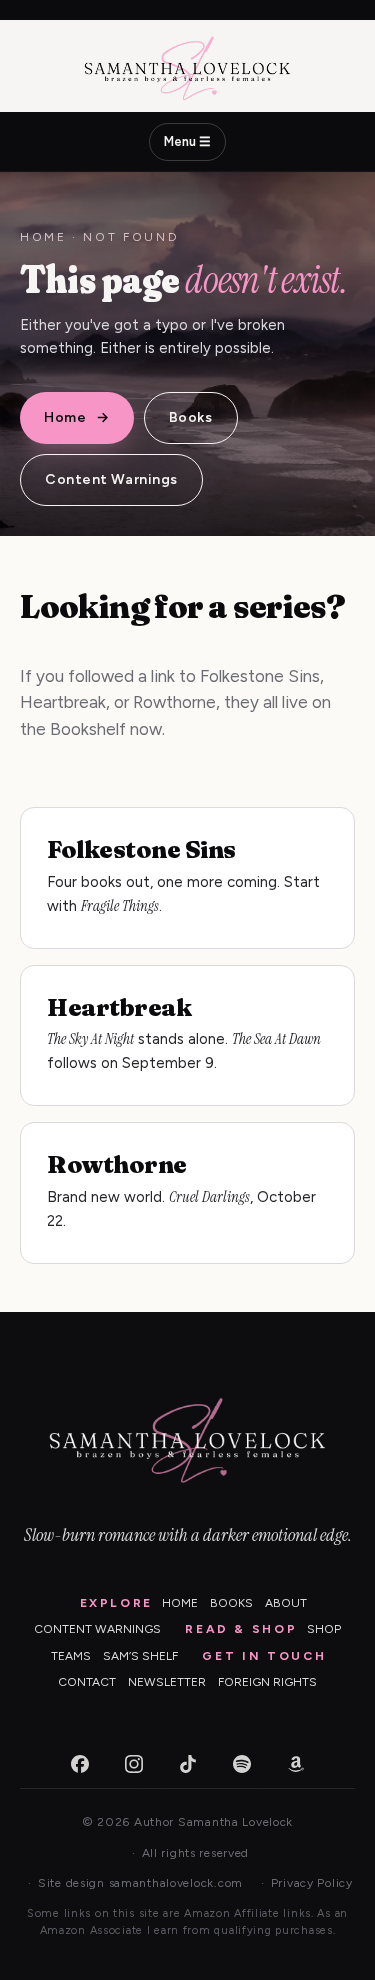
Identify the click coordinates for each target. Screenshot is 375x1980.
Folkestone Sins (141, 849)
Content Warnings (111, 479)
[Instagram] (134, 1764)
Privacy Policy (312, 1883)
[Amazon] (296, 1764)
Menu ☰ (187, 141)
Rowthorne (117, 1164)
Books (191, 417)
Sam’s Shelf (140, 1656)
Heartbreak (119, 1007)
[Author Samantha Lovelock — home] (188, 68)
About (286, 1603)
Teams (71, 1656)
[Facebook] (80, 1764)
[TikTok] (188, 1764)
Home (43, 237)
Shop (324, 1629)
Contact (87, 1682)
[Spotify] (242, 1764)
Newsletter (167, 1682)
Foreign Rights (267, 1682)
